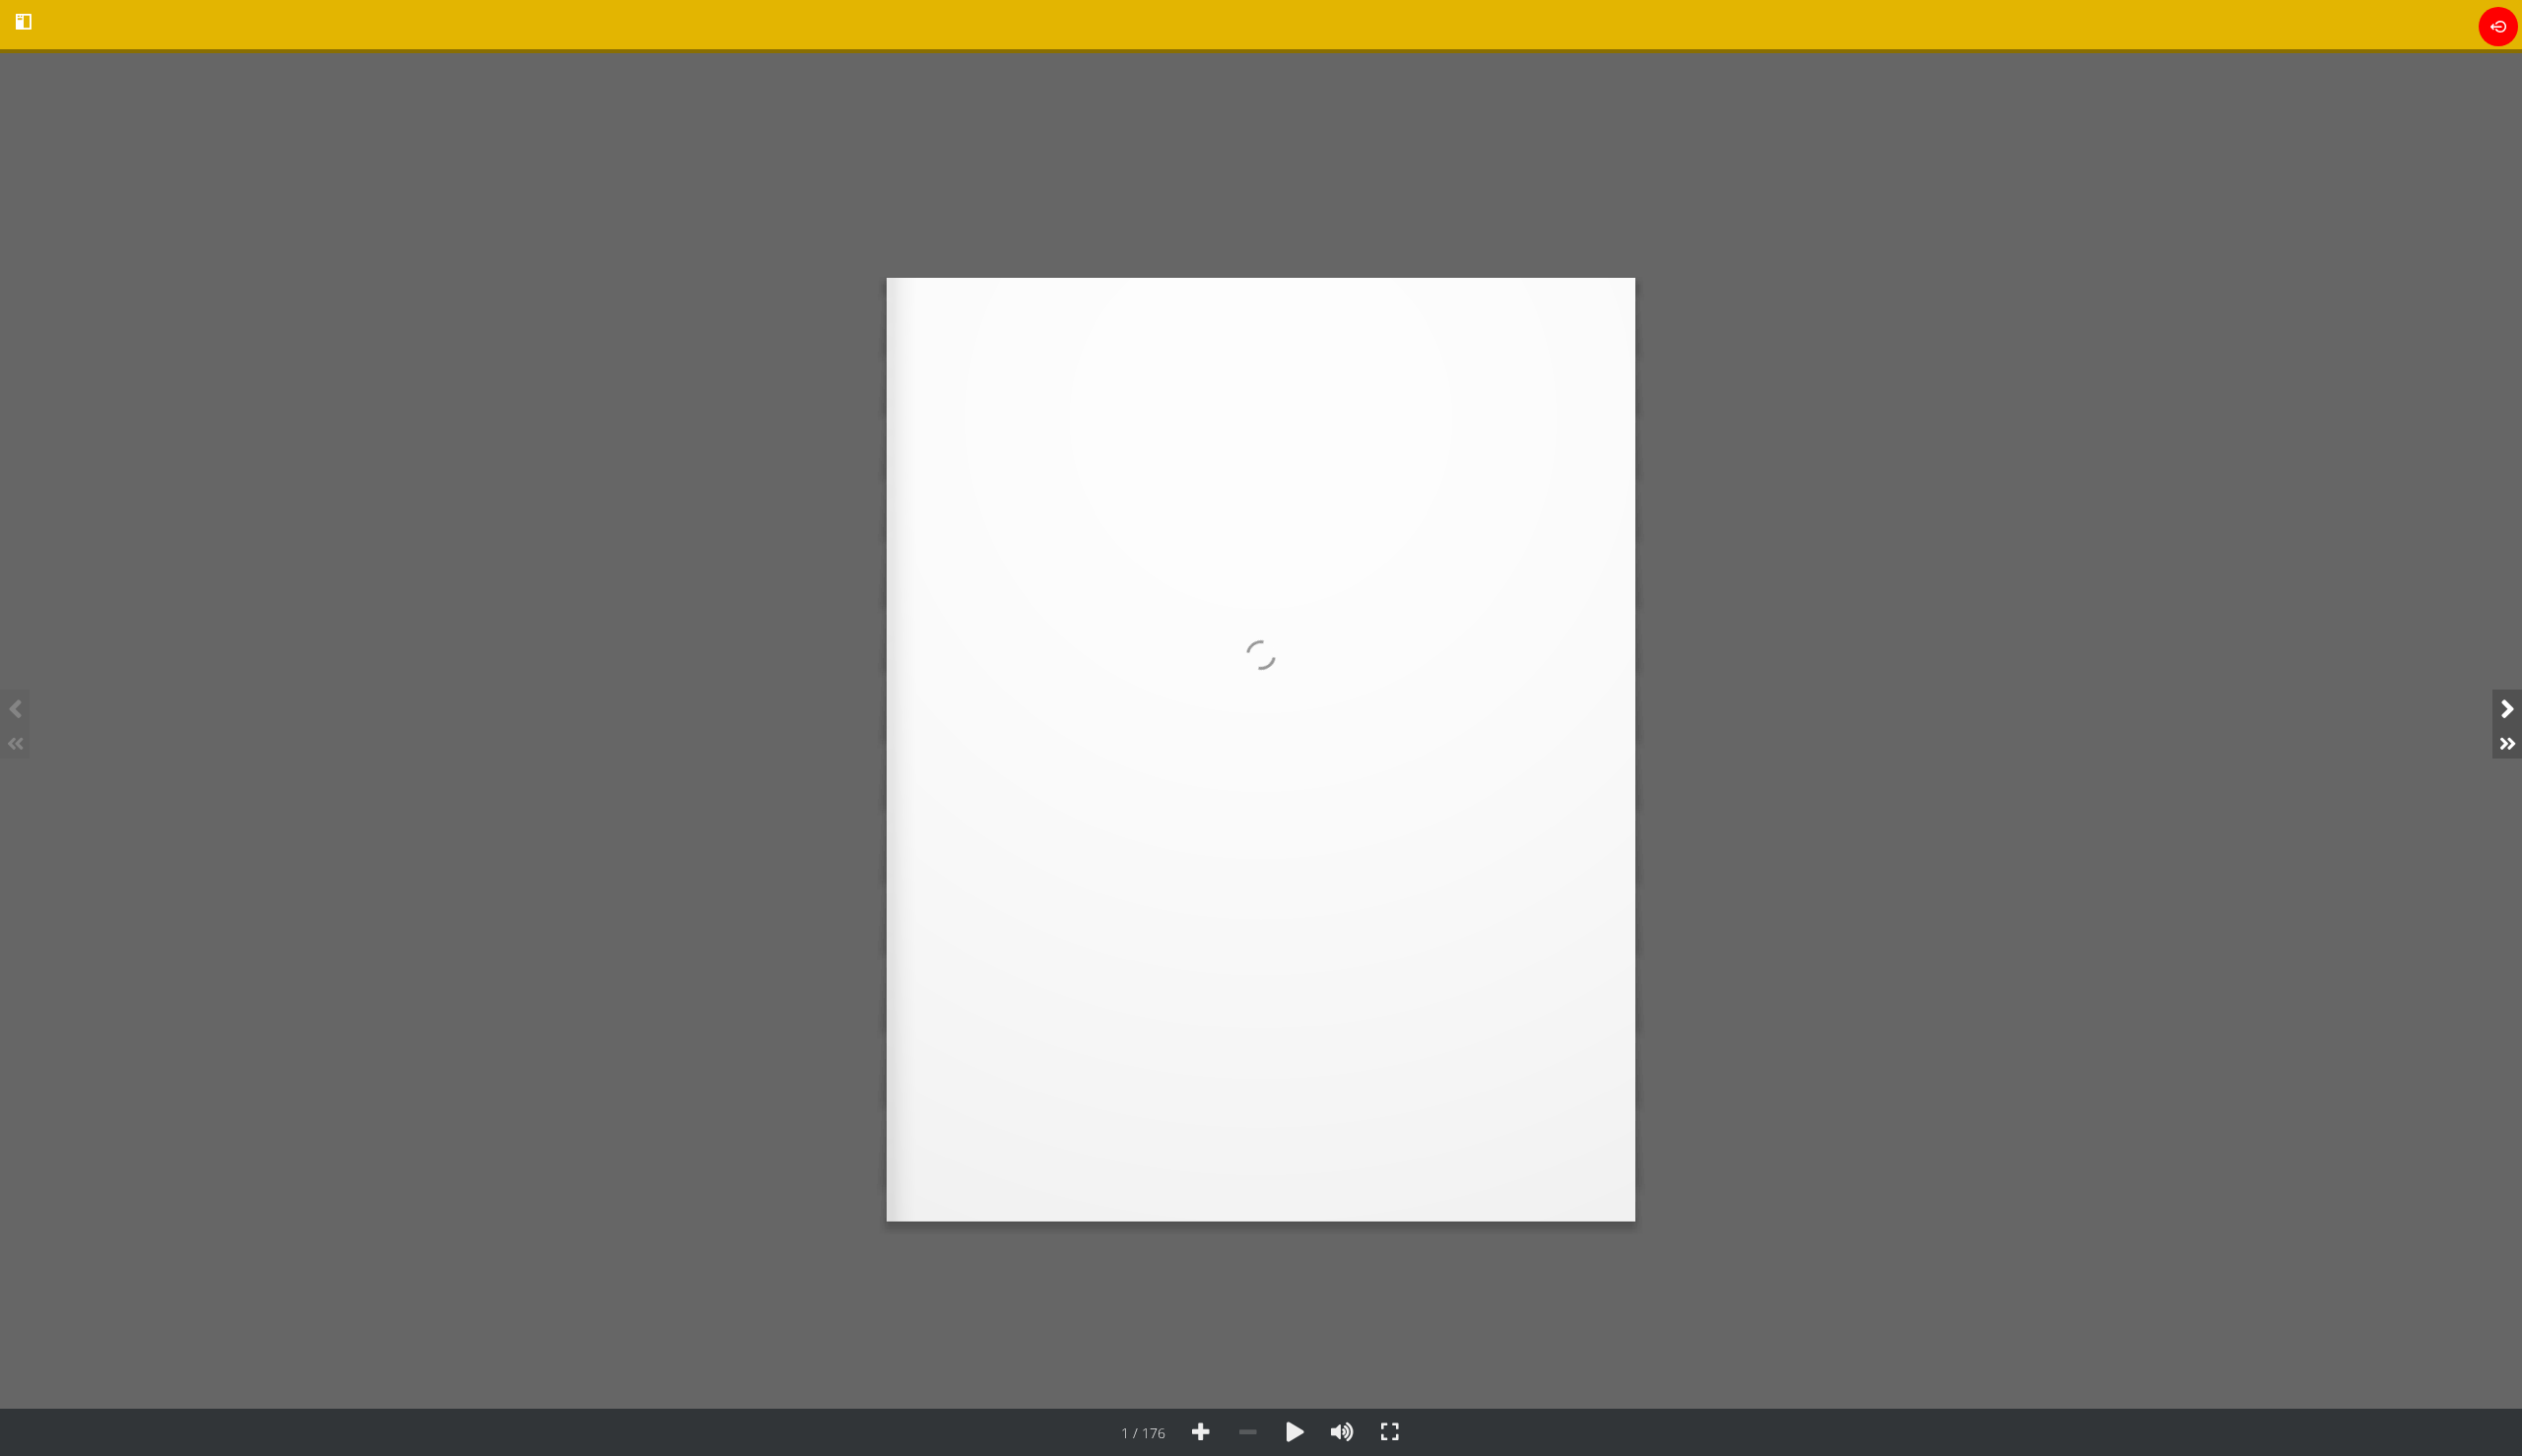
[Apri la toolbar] (24, 22)
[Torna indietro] (2498, 27)
